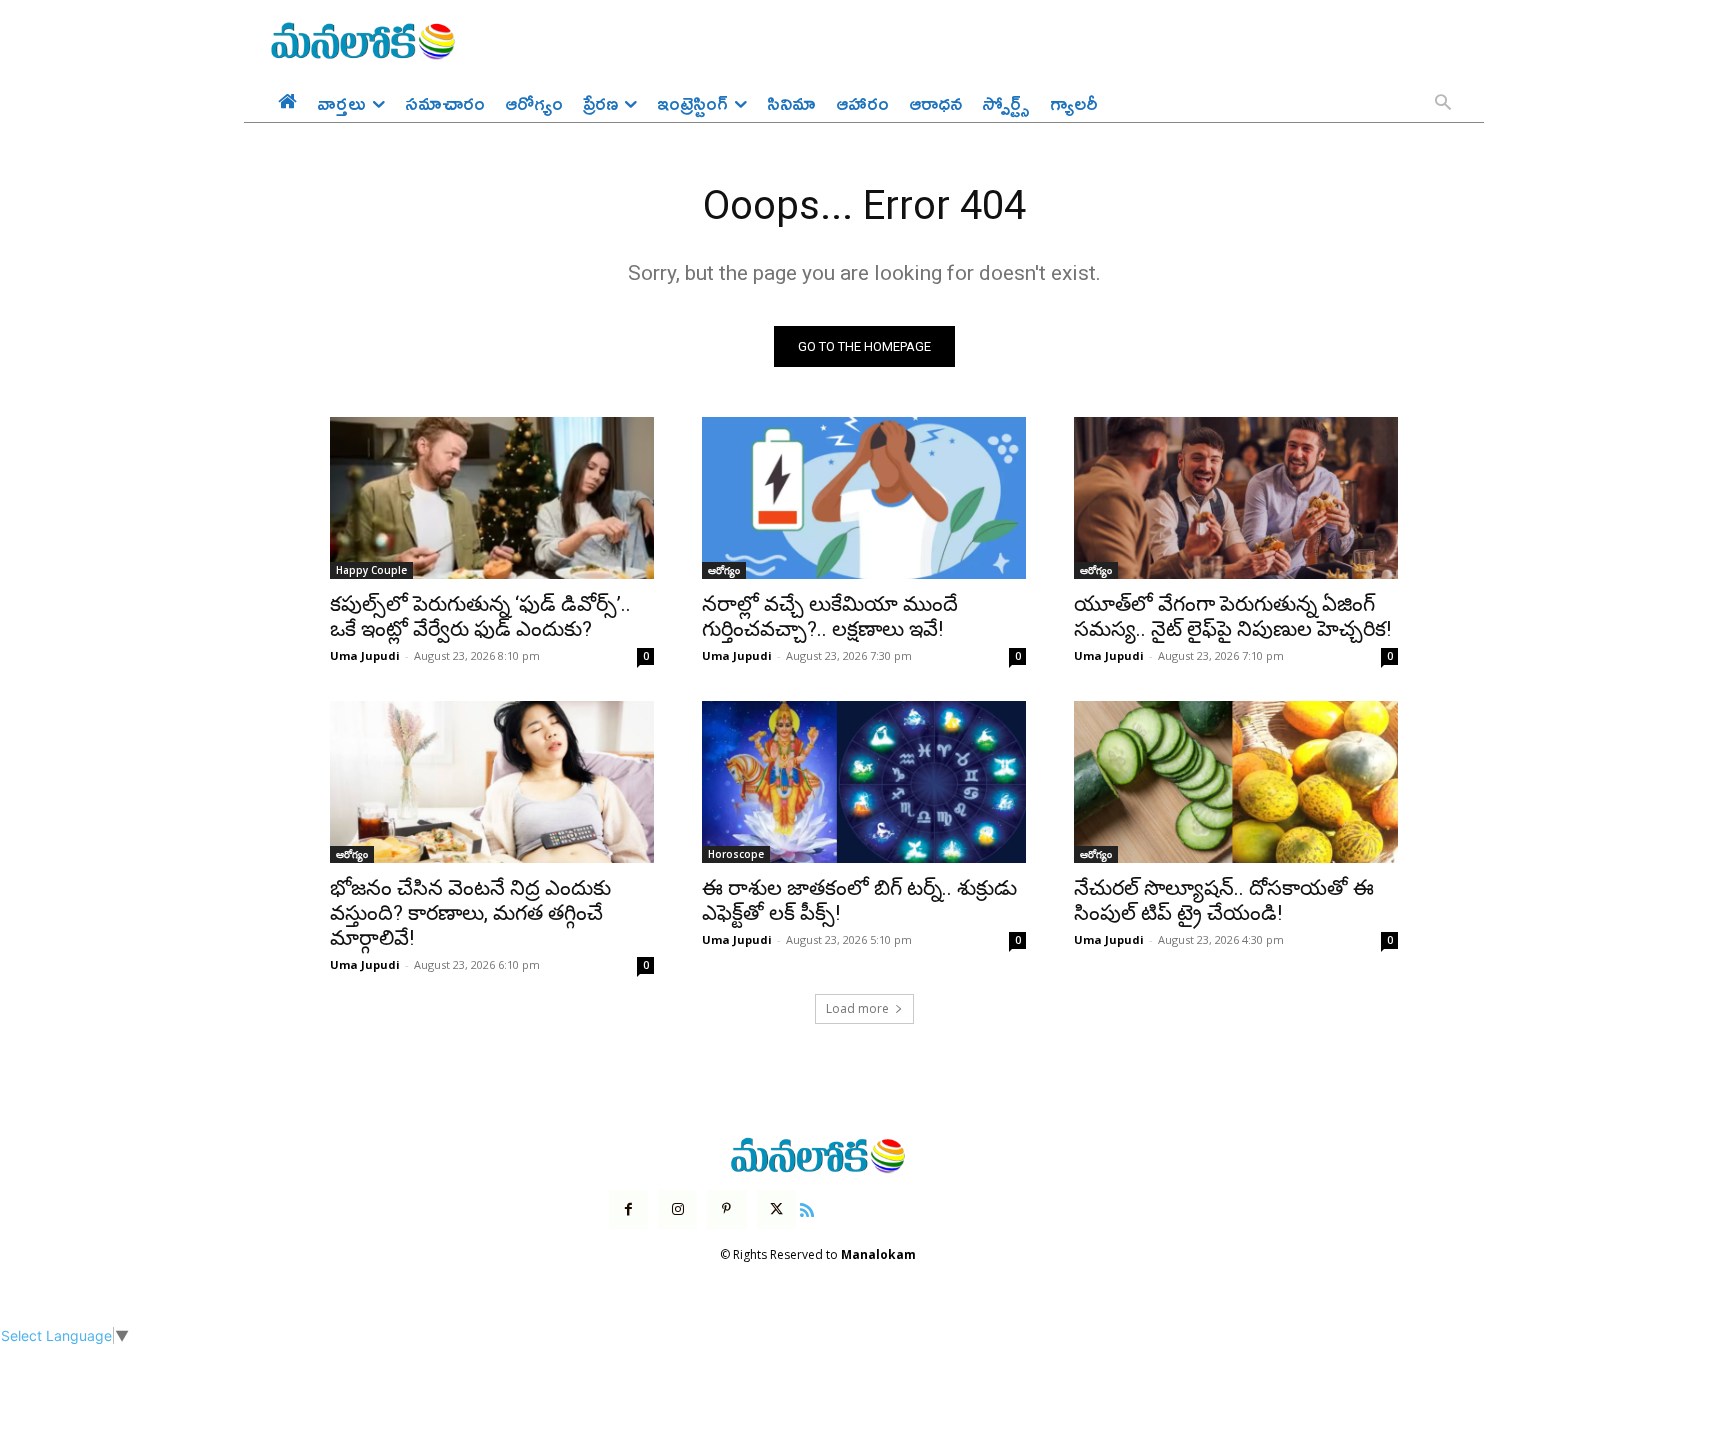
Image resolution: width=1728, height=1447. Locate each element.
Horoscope (736, 854)
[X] (776, 1209)
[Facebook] (628, 1209)
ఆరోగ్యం (724, 570)
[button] (1443, 104)
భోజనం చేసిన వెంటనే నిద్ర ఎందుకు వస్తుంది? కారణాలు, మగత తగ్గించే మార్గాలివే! (470, 913)
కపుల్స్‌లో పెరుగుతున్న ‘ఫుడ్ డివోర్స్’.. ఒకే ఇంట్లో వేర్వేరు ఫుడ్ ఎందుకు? (480, 616)
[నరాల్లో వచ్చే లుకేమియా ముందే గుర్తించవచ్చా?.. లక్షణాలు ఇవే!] (864, 498)
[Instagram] (677, 1209)
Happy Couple (371, 570)
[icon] (807, 1207)
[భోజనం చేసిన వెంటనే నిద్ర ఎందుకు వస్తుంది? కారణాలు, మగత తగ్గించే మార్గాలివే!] (492, 782)
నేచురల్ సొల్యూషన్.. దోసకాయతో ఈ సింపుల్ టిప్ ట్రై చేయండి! (1224, 900)
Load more (857, 1008)
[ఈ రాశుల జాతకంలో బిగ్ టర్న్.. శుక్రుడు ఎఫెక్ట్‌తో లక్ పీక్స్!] (864, 782)
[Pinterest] (726, 1209)
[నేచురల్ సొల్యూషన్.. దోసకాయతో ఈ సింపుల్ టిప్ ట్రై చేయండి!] (1236, 782)
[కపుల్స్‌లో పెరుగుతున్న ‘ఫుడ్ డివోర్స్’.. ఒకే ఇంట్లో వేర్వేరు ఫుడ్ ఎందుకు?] (492, 498)
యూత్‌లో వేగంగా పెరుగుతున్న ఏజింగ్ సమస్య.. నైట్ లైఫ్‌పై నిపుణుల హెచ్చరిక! (1232, 616)
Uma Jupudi (365, 655)
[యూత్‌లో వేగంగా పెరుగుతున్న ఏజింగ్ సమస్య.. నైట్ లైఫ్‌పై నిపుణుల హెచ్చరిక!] (1236, 498)
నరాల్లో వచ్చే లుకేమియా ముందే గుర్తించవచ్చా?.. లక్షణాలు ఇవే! (830, 616)
